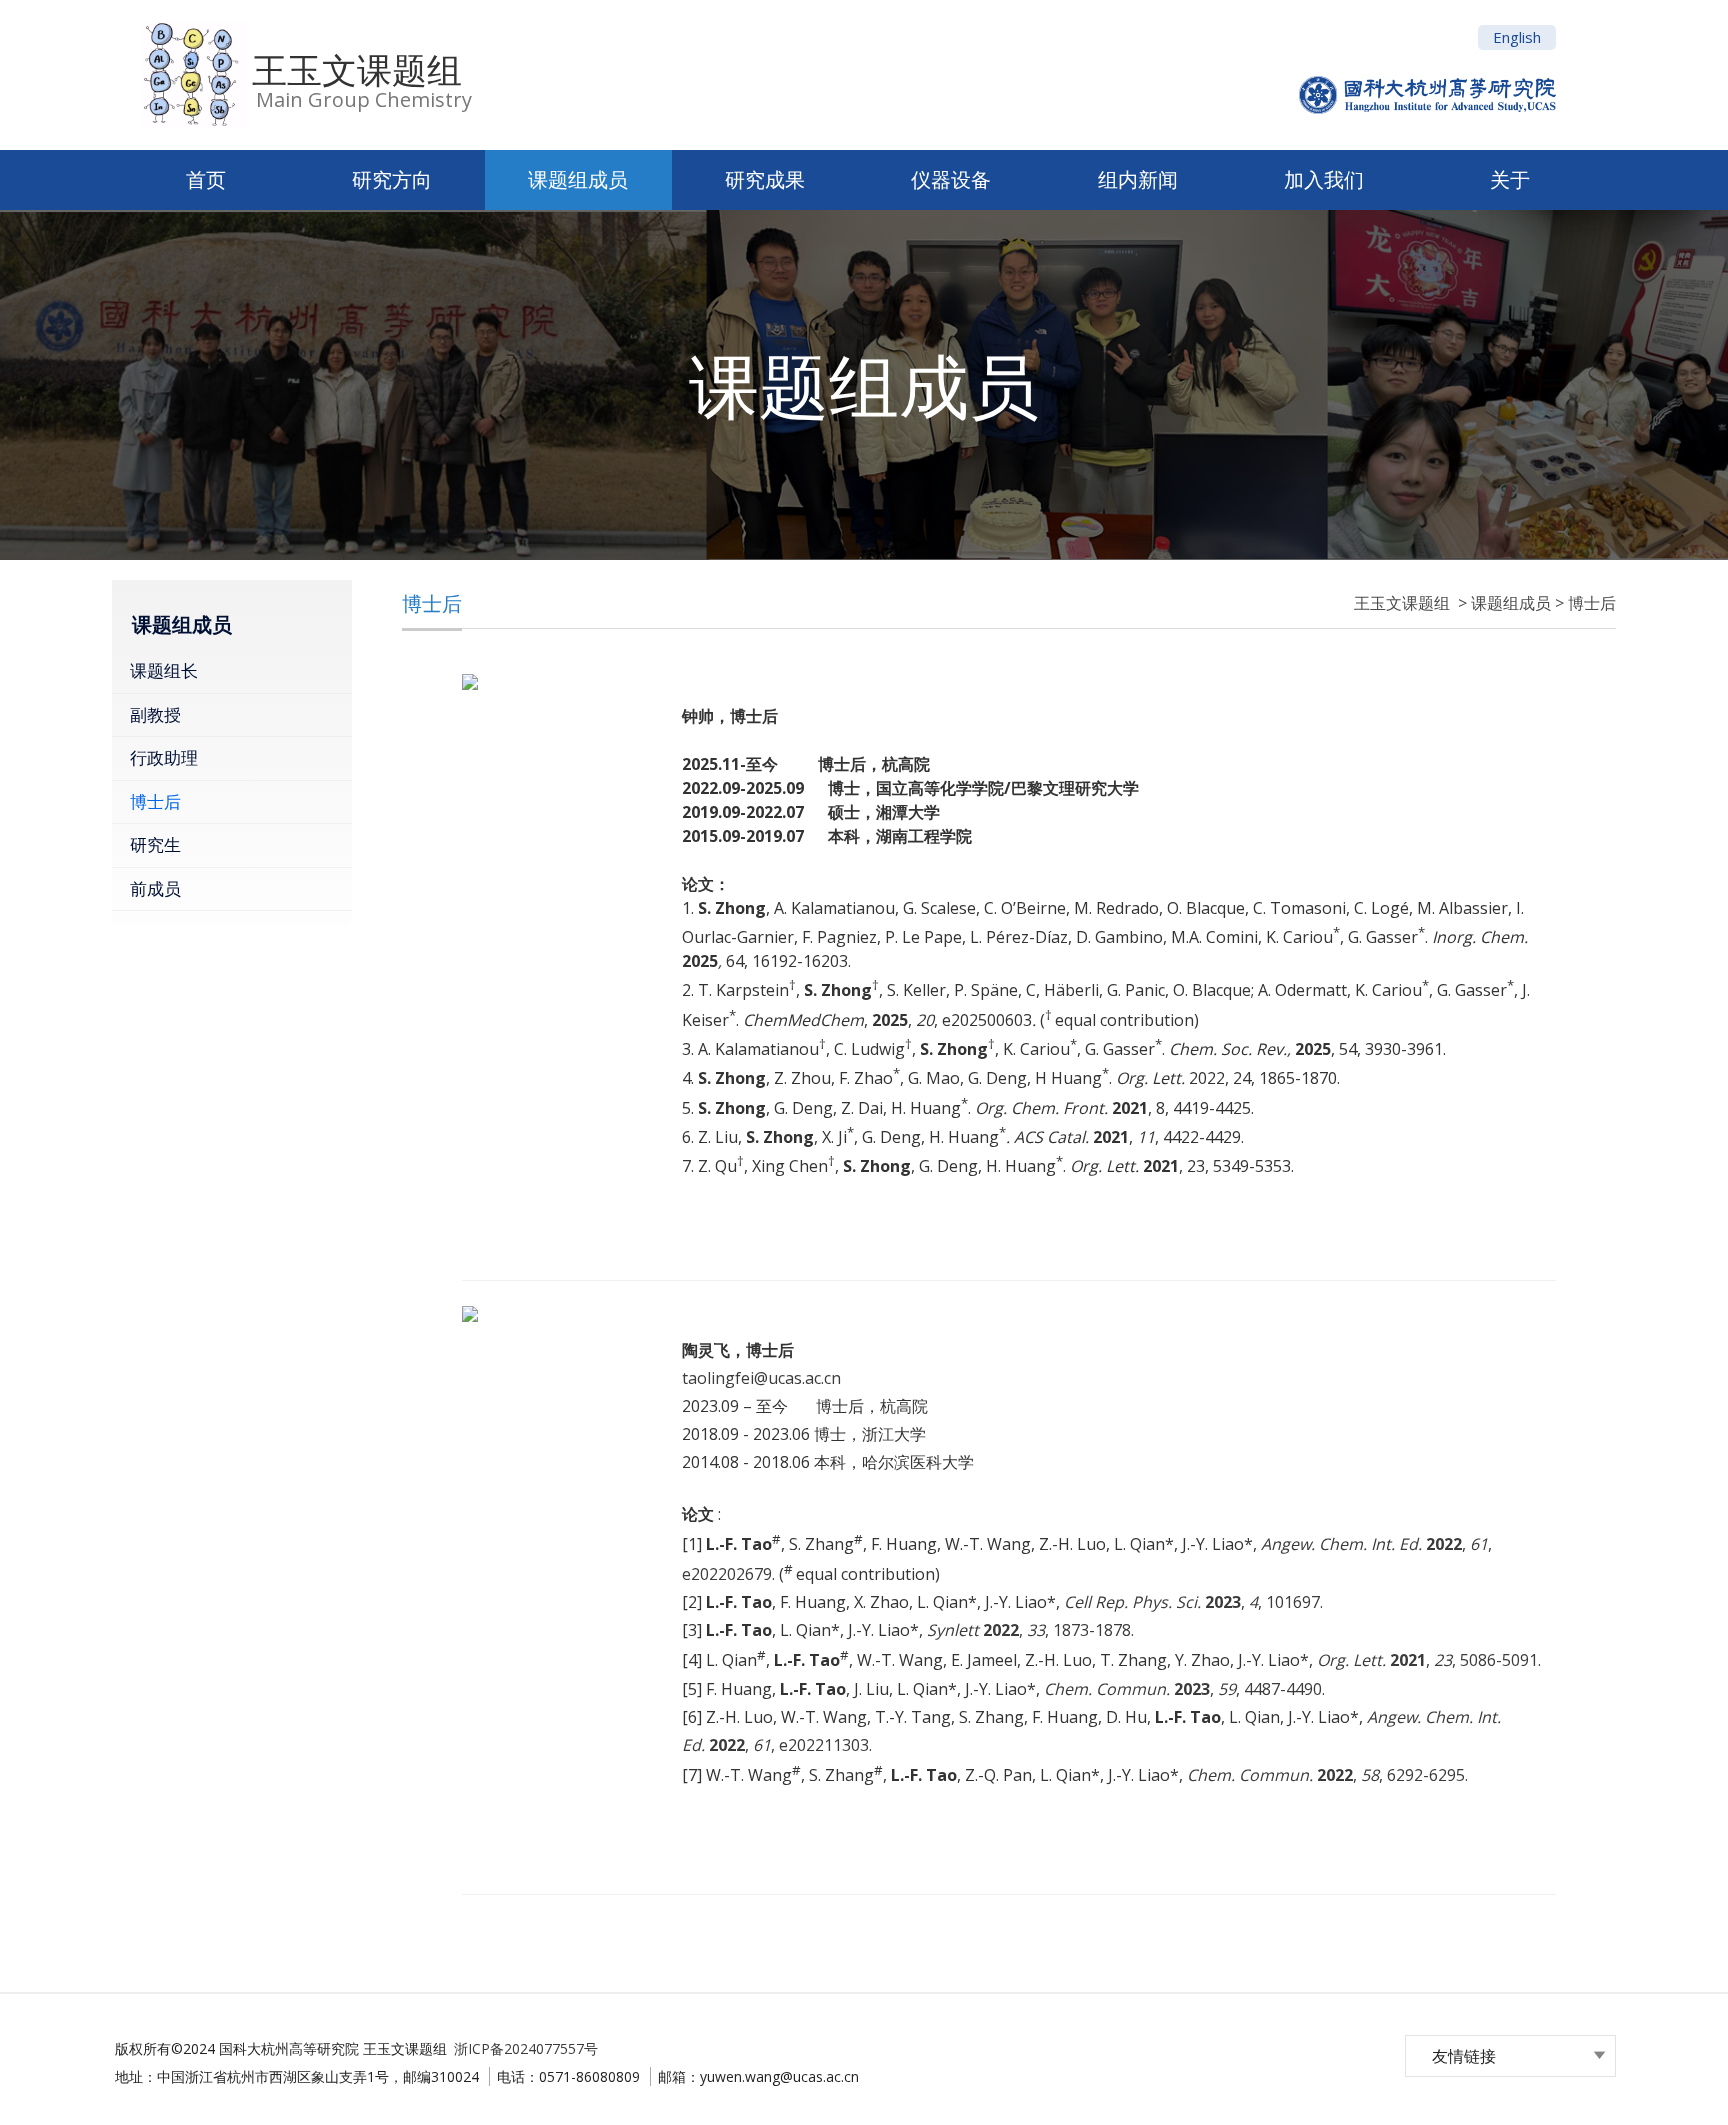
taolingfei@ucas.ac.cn (761, 1378)
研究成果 (765, 179)
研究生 (155, 844)
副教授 (155, 714)
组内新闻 (1138, 179)
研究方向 (392, 179)
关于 (1510, 179)
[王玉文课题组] (189, 75)
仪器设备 (951, 179)
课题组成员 (578, 179)
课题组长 (164, 670)
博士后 (155, 801)
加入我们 (1324, 179)
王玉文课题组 (357, 69)
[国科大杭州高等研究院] (1427, 56)
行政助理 (164, 757)
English (1517, 37)
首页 (206, 179)
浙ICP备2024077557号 (526, 2048)
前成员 (155, 888)
